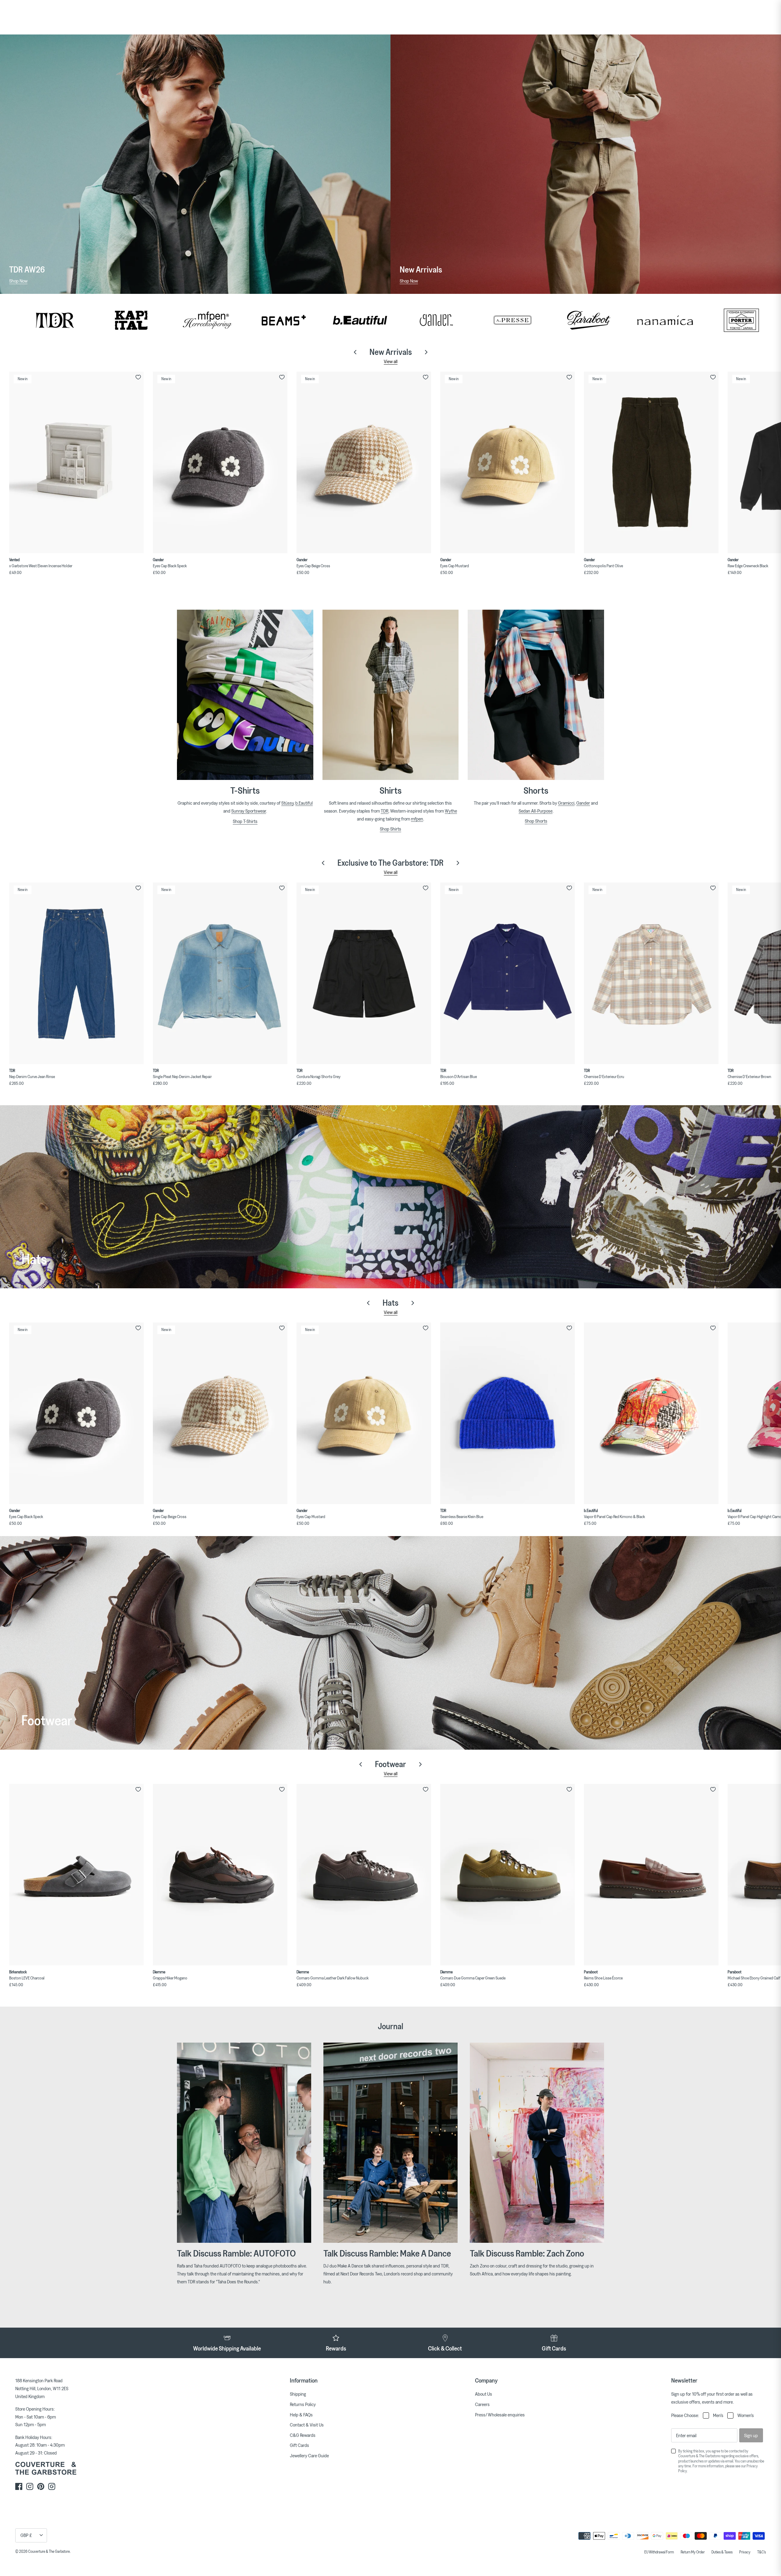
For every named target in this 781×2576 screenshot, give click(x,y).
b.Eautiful (304, 803)
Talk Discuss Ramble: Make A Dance (387, 2253)
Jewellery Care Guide (309, 2455)
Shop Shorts (536, 821)
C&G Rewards (303, 2435)
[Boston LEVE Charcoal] (76, 1875)
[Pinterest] (41, 2486)
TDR (385, 811)
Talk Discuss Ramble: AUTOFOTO (236, 2253)
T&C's (761, 2552)
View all (391, 361)
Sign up (751, 2435)
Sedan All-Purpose (536, 811)
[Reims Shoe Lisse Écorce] (651, 1875)
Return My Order (693, 2552)
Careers (482, 2404)
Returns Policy (303, 2404)
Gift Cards (299, 2445)
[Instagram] (30, 2486)
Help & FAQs (301, 2415)
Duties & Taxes (722, 2552)
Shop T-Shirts (245, 821)
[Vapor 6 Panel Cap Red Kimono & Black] (651, 1413)
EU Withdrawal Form (659, 2552)
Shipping (298, 2394)
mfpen (417, 819)
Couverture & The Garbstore (49, 2551)
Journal (390, 2026)
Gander (583, 803)
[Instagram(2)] (52, 2486)
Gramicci (566, 803)
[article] (390, 2280)
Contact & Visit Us (307, 2425)
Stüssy (287, 803)
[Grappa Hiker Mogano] (220, 1875)
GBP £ (26, 2535)
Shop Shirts (390, 829)
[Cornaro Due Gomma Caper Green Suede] (507, 1875)
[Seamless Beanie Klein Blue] (507, 1413)
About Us (484, 2394)
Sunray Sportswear (249, 811)
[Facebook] (19, 2486)
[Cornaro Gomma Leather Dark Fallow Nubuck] (364, 1875)
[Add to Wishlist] (138, 377)
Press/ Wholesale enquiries (500, 2415)
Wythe (451, 811)
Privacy (745, 2552)
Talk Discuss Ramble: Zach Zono (527, 2253)
